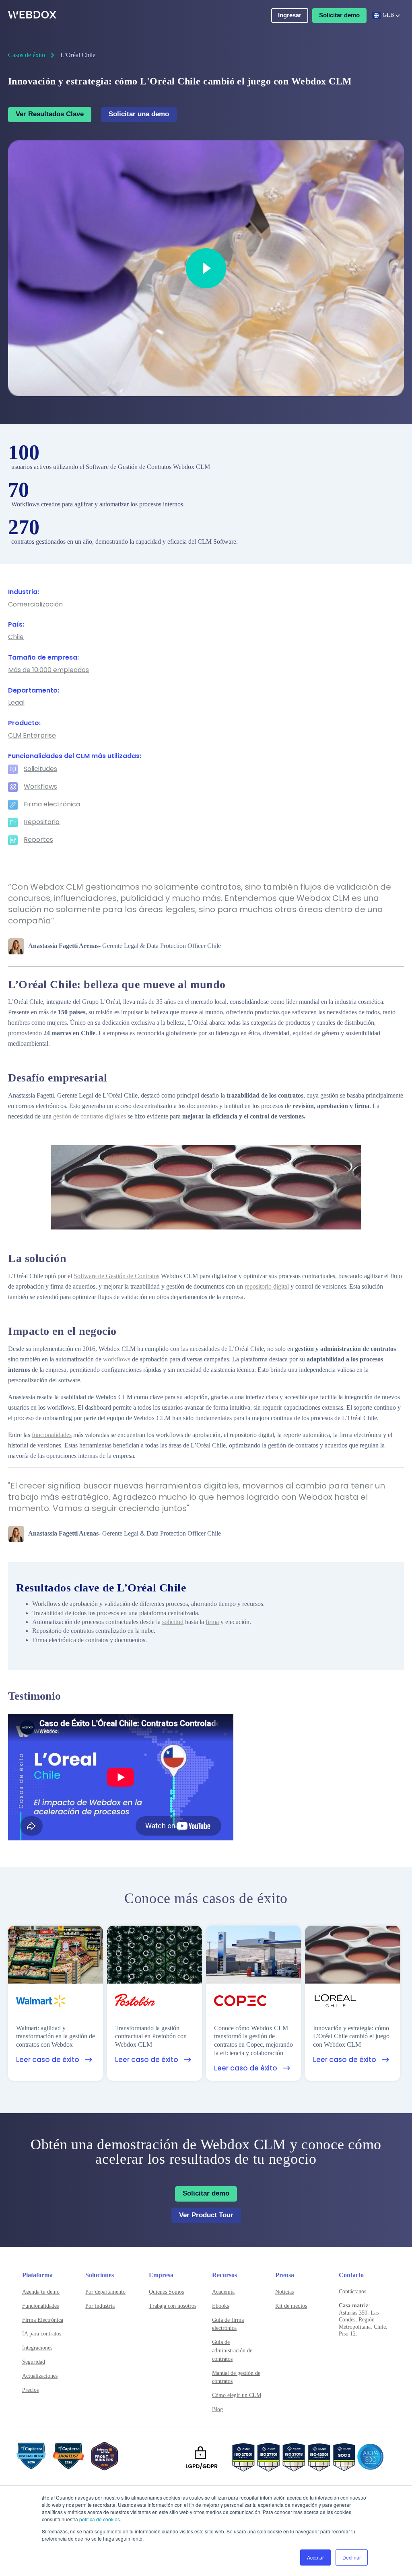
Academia (223, 2292)
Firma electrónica (52, 805)
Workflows (40, 787)
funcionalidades (52, 1435)
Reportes (38, 840)
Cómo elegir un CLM (237, 2395)
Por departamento (105, 2292)
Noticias (284, 2292)
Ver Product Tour (206, 2215)
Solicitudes (40, 769)
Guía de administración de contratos (232, 2351)
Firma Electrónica (43, 2320)
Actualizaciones (40, 2376)
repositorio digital (267, 1286)
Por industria (100, 2306)
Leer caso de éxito (48, 2060)
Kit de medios (291, 2306)
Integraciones (37, 2348)
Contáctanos (352, 2291)
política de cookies (100, 2519)
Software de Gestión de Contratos (116, 1276)
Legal (16, 703)
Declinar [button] (352, 2557)
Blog (217, 2409)
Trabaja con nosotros (173, 2306)
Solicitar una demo (139, 114)
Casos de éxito (27, 55)
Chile (16, 637)
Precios (30, 2390)
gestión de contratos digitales (90, 1116)
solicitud (173, 1622)
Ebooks (220, 2306)
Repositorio (42, 822)
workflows (117, 1359)
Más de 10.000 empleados (48, 670)
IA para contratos (42, 2334)
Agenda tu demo (41, 2292)
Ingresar (290, 15)
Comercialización (35, 605)
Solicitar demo (339, 15)
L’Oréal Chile (78, 55)
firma (212, 1622)
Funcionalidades (40, 2306)
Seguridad (34, 2362)
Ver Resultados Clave (50, 114)
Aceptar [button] (315, 2557)
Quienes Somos (166, 2292)
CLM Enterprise (32, 736)
